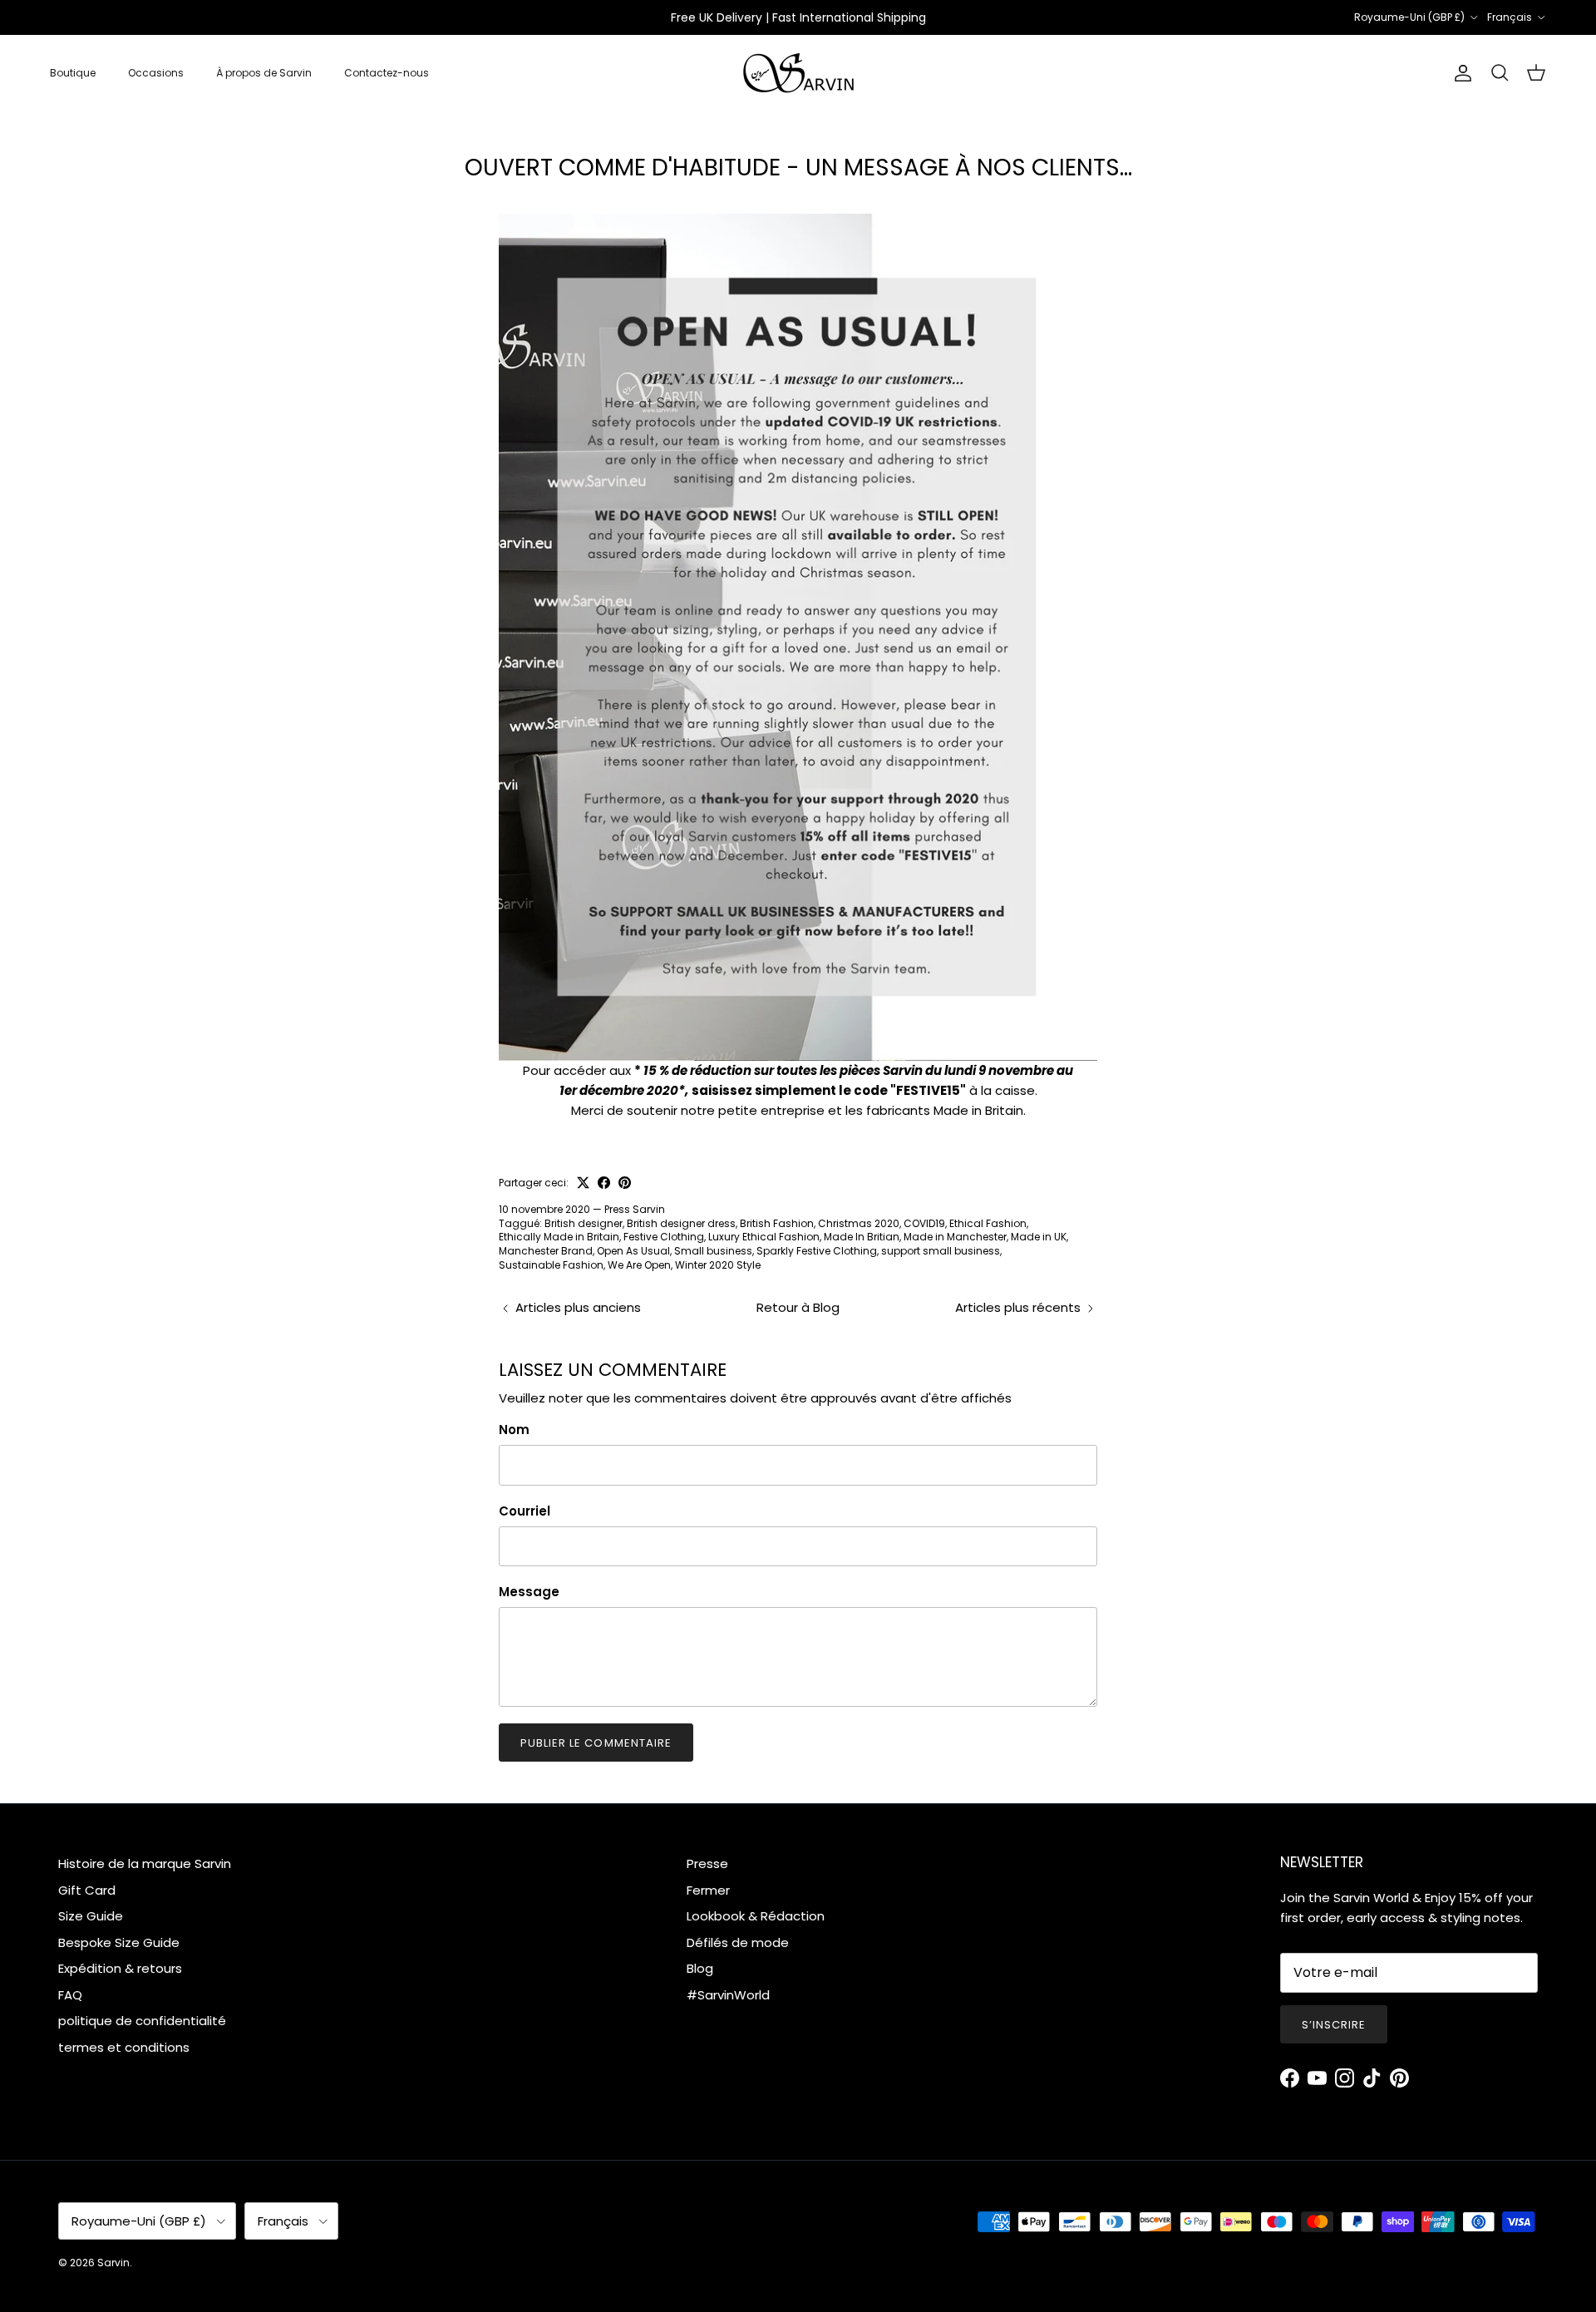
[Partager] (604, 1183)
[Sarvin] (798, 73)
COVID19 (924, 1223)
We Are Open (639, 1265)
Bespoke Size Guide (119, 1942)
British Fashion (777, 1223)
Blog (700, 1968)
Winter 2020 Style (718, 1265)
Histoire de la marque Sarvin (145, 1863)
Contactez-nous (387, 73)
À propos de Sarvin (264, 73)
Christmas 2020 (859, 1223)
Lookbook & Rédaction (756, 1916)
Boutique (73, 73)
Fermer (708, 1890)
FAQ (70, 1995)
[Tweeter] (583, 1183)
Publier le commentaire (596, 1743)
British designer (584, 1223)
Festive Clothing (664, 1237)
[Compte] (1460, 73)
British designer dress (681, 1223)
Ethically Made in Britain (559, 1237)
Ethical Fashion (988, 1223)
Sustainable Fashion (551, 1265)
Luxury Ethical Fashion (764, 1237)
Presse (707, 1863)
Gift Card (87, 1890)
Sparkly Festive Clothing (817, 1251)
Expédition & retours (120, 1968)
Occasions (156, 73)
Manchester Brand (546, 1251)
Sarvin (113, 2263)
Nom (514, 1430)
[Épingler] (625, 1183)
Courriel (525, 1511)
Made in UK (1039, 1237)
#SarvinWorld (728, 1995)
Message (529, 1592)
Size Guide (91, 1916)
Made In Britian (862, 1237)
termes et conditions (124, 2047)
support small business (941, 1251)
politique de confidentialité (142, 2021)
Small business (713, 1251)
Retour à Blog (798, 1307)
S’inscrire (1334, 2025)
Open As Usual (633, 1251)
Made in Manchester (955, 1237)
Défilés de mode (738, 1942)
